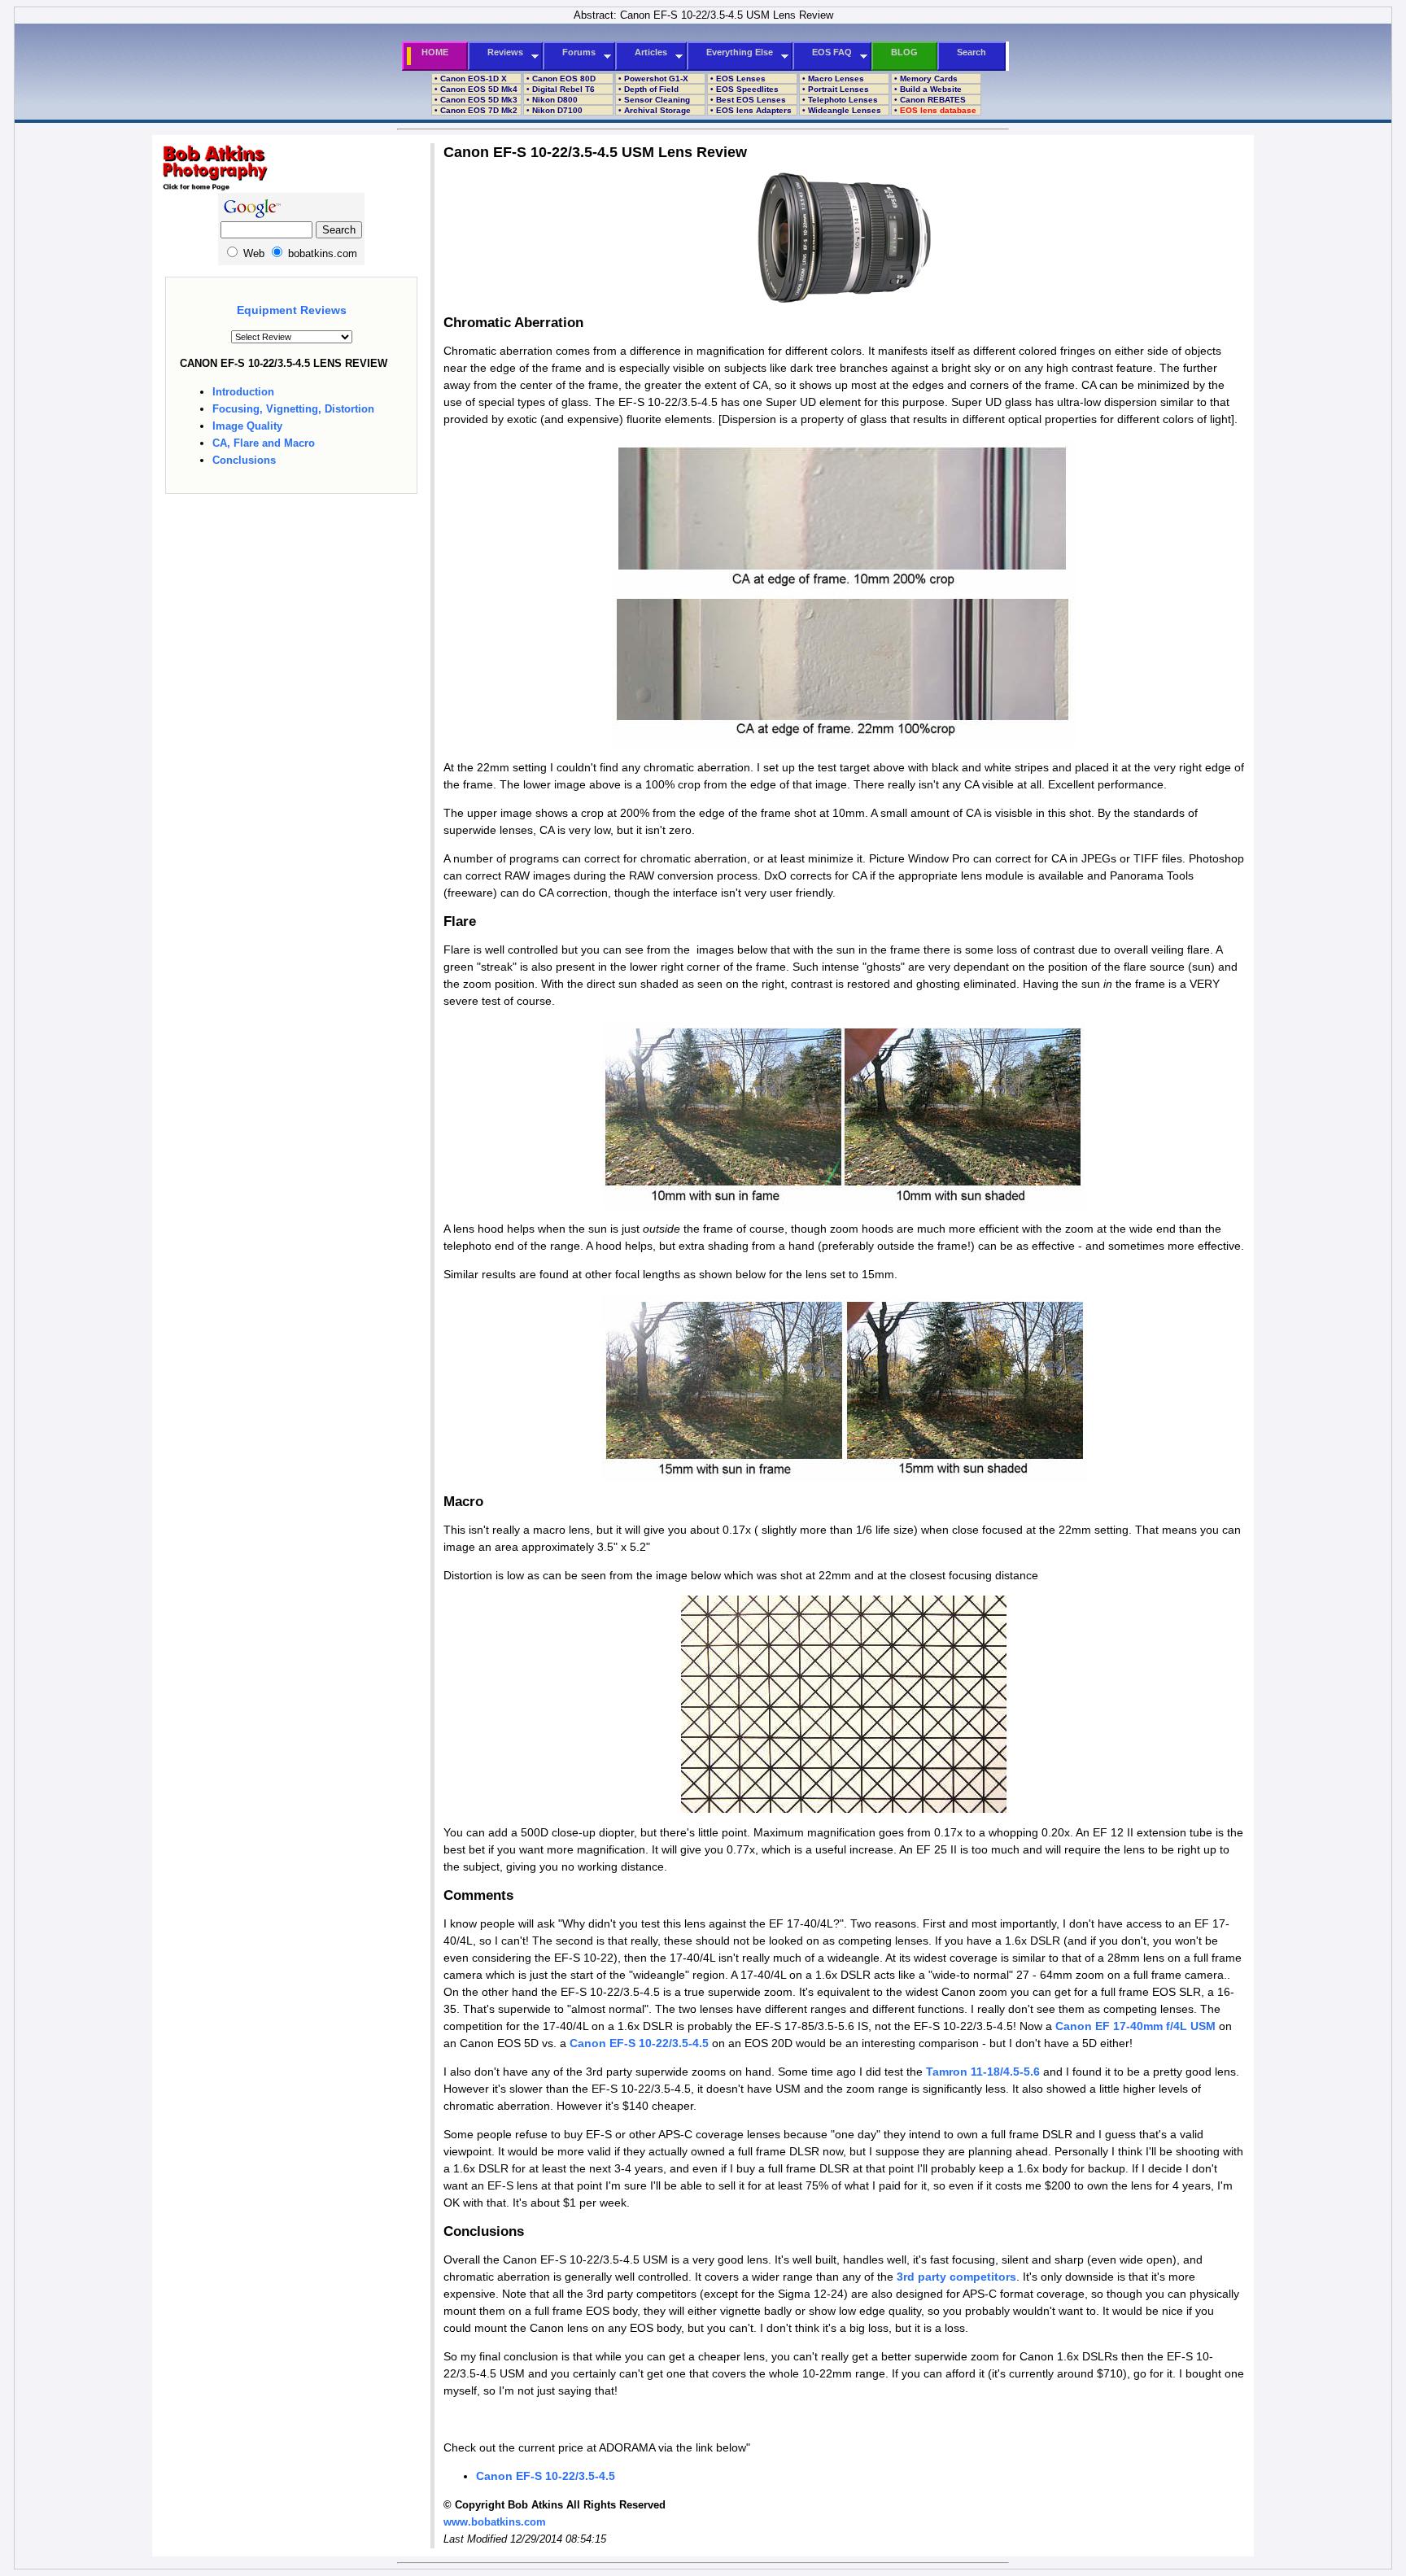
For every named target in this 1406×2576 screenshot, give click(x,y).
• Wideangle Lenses (841, 110)
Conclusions (244, 460)
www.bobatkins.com (495, 2522)
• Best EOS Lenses (747, 100)
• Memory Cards (925, 79)
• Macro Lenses (832, 79)
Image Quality (247, 426)
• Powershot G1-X (652, 79)
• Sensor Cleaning (653, 100)
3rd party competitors (956, 2277)
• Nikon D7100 (553, 110)
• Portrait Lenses (834, 89)
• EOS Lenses (737, 79)
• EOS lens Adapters (750, 110)
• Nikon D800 (551, 100)
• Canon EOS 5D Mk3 (475, 100)
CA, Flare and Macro (264, 443)
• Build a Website (927, 89)
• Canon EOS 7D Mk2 (475, 110)
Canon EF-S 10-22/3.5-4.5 (639, 2043)
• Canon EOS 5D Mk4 (475, 89)
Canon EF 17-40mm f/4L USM (1135, 2026)
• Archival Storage (653, 110)
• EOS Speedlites (743, 89)
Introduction (243, 392)
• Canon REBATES (929, 100)
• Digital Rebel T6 (559, 89)
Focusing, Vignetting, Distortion (293, 409)
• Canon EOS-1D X (469, 79)
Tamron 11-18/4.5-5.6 (983, 2072)
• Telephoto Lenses (839, 100)
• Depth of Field (647, 89)
